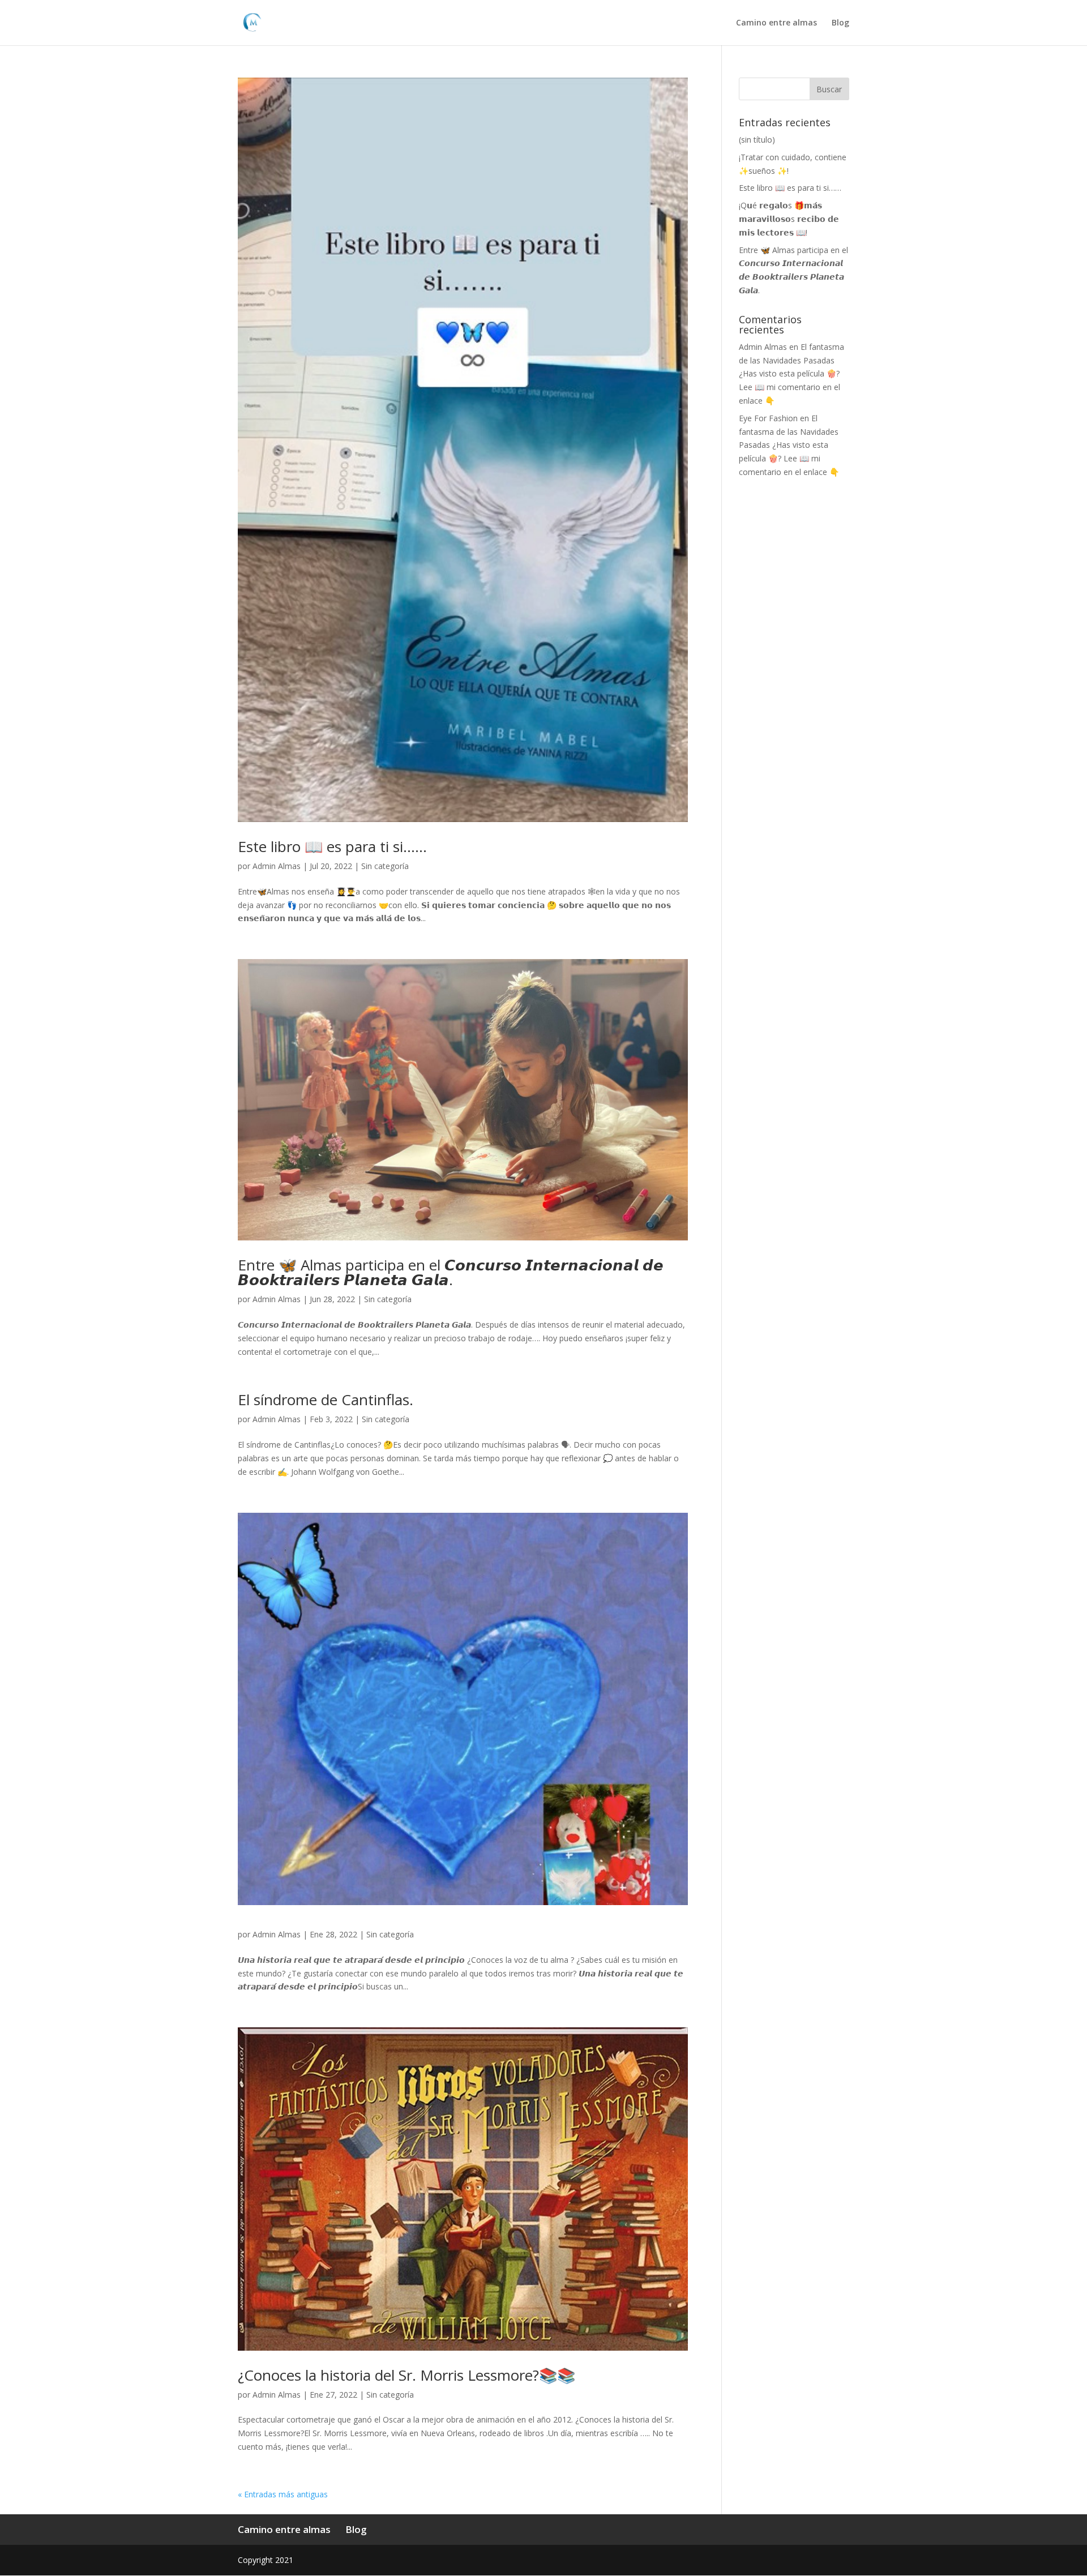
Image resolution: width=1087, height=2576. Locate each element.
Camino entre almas (776, 23)
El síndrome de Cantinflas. (326, 1400)
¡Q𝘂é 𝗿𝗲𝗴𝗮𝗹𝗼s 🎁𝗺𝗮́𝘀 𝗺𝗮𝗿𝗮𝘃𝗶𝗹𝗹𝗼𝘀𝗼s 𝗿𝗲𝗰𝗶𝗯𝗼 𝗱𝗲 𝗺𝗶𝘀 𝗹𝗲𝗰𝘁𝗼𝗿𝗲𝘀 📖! (789, 219)
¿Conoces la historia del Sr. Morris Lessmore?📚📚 (406, 2375)
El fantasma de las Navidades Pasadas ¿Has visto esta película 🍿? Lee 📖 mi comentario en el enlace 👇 (791, 374)
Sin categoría (385, 866)
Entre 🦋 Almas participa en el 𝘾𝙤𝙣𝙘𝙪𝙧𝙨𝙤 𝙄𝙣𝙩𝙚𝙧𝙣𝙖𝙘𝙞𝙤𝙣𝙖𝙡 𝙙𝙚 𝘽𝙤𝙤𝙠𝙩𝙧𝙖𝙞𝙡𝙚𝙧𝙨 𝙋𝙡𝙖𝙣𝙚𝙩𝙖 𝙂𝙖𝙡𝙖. (451, 1272)
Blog (840, 23)
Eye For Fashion (768, 418)
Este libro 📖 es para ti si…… (332, 846)
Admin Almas (277, 866)
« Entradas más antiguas (283, 2494)
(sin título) (757, 140)
